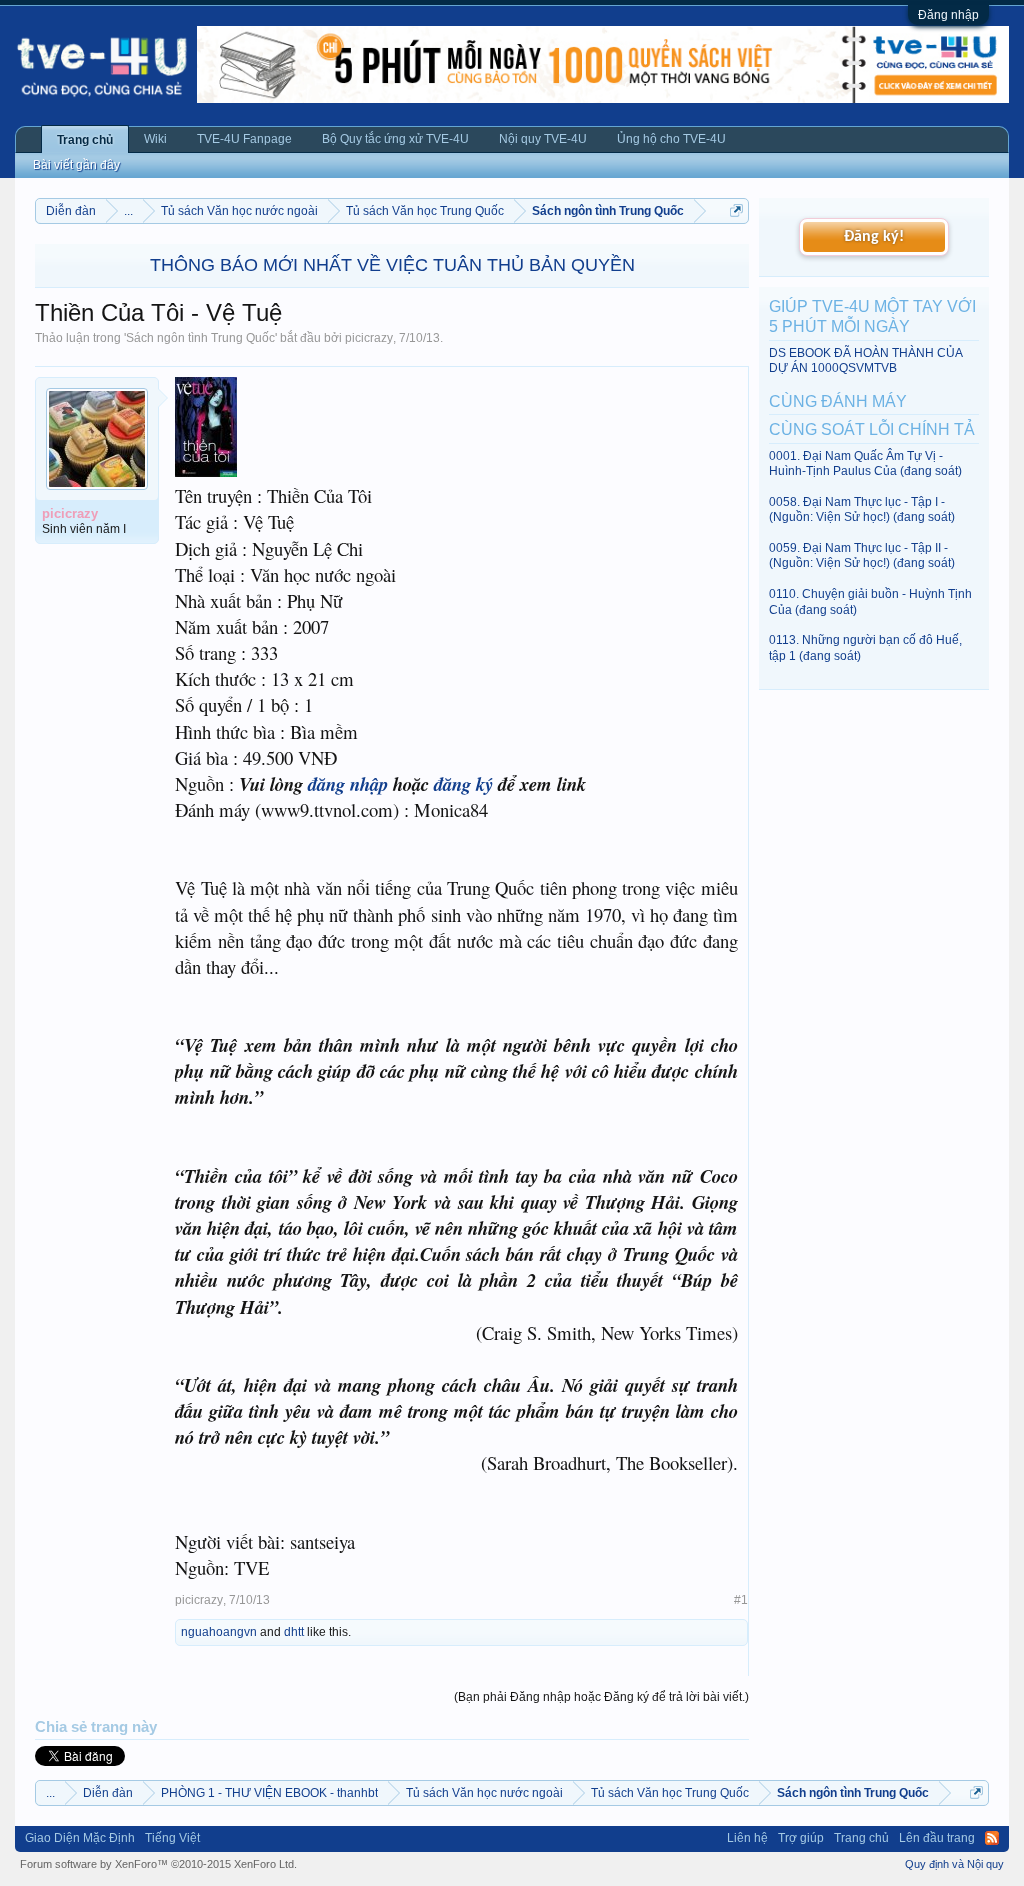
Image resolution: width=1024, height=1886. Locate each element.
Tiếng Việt (172, 1838)
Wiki (155, 139)
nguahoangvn (219, 1632)
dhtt (294, 1632)
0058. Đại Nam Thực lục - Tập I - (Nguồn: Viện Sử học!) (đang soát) (862, 509)
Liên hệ (747, 1838)
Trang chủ (85, 140)
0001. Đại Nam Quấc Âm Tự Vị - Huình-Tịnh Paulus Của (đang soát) (865, 463)
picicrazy (369, 338)
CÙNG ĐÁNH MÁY (838, 401)
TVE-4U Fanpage (244, 139)
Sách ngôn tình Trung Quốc (200, 338)
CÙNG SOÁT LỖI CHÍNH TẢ (872, 429)
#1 (741, 1600)
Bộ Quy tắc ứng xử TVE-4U (395, 139)
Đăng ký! (874, 237)
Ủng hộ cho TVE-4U (671, 139)
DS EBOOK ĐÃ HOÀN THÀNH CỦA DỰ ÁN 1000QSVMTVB (865, 360)
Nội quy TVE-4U (543, 139)
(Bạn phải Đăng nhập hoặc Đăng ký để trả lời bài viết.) (601, 1697)
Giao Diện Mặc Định (80, 1838)
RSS (992, 1838)
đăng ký (463, 784)
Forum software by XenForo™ (158, 1864)
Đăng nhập (948, 15)
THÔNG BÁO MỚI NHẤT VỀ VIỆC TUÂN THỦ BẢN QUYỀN (392, 265)
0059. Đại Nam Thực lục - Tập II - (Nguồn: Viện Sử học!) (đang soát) (862, 555)
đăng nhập (348, 784)
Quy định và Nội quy (954, 1864)
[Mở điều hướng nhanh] (736, 210)
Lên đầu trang (937, 1838)
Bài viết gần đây (76, 165)
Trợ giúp (801, 1838)
